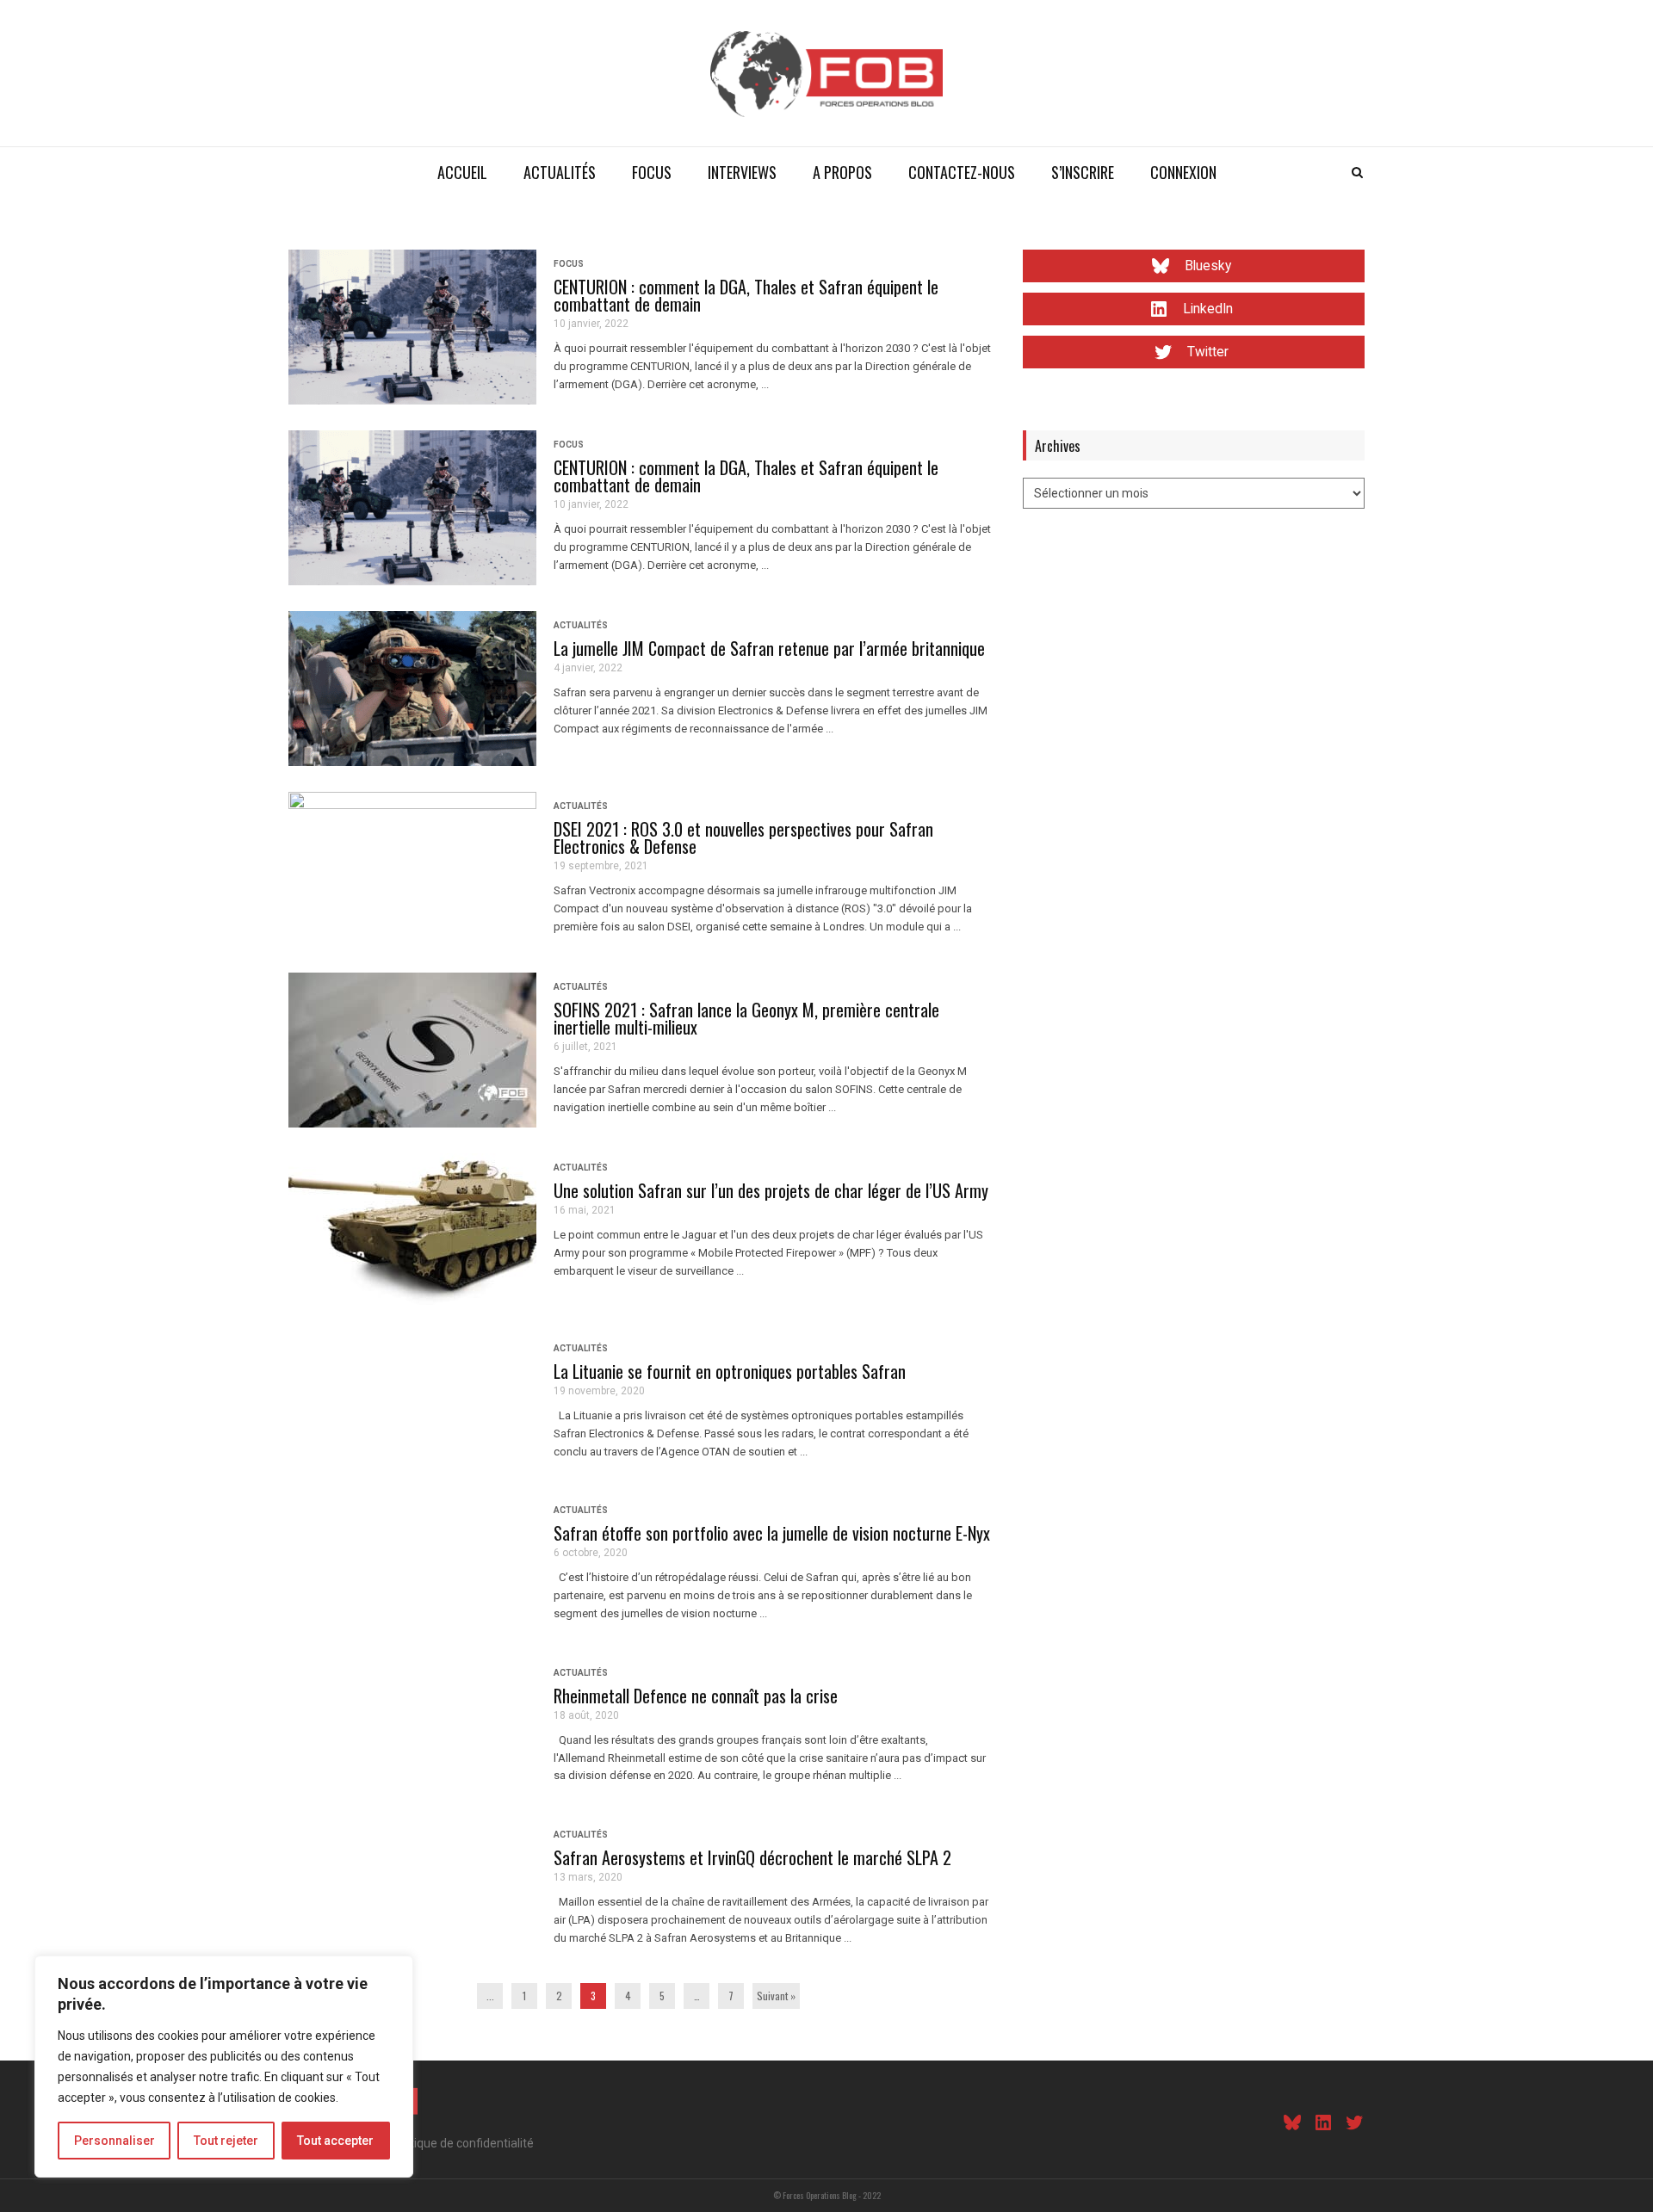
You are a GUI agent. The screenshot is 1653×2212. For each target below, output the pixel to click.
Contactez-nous (962, 172)
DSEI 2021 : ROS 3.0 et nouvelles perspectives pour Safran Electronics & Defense (743, 837)
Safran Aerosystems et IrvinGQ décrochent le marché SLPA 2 (752, 1857)
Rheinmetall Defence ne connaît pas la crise (696, 1696)
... (490, 1996)
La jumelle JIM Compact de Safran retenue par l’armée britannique (769, 648)
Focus (652, 172)
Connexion (1183, 172)
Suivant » (776, 1996)
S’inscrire (1083, 172)
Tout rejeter (226, 2141)
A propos (842, 172)
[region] (224, 2067)
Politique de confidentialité (462, 2143)
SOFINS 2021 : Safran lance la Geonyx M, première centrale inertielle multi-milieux (746, 1018)
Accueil (462, 172)
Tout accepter (335, 2141)
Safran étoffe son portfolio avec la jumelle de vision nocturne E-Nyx (772, 1533)
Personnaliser (115, 2141)
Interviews (742, 172)
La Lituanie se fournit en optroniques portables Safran (730, 1371)
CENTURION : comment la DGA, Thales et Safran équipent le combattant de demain (746, 295)
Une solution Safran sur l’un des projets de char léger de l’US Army (771, 1190)
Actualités (560, 172)
